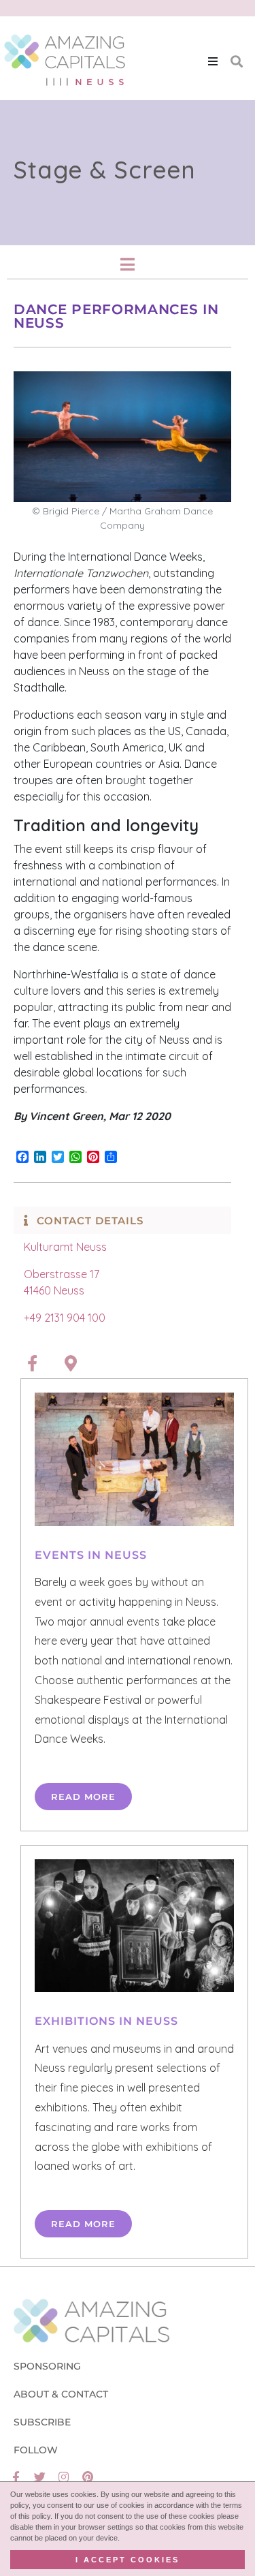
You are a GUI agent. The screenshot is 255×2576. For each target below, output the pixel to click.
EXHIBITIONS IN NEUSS (106, 2021)
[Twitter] (40, 2477)
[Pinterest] (87, 2477)
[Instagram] (64, 2477)
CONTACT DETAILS (90, 1221)
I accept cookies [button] (128, 2560)
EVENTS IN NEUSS (91, 1555)
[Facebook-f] (16, 2477)
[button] (213, 61)
